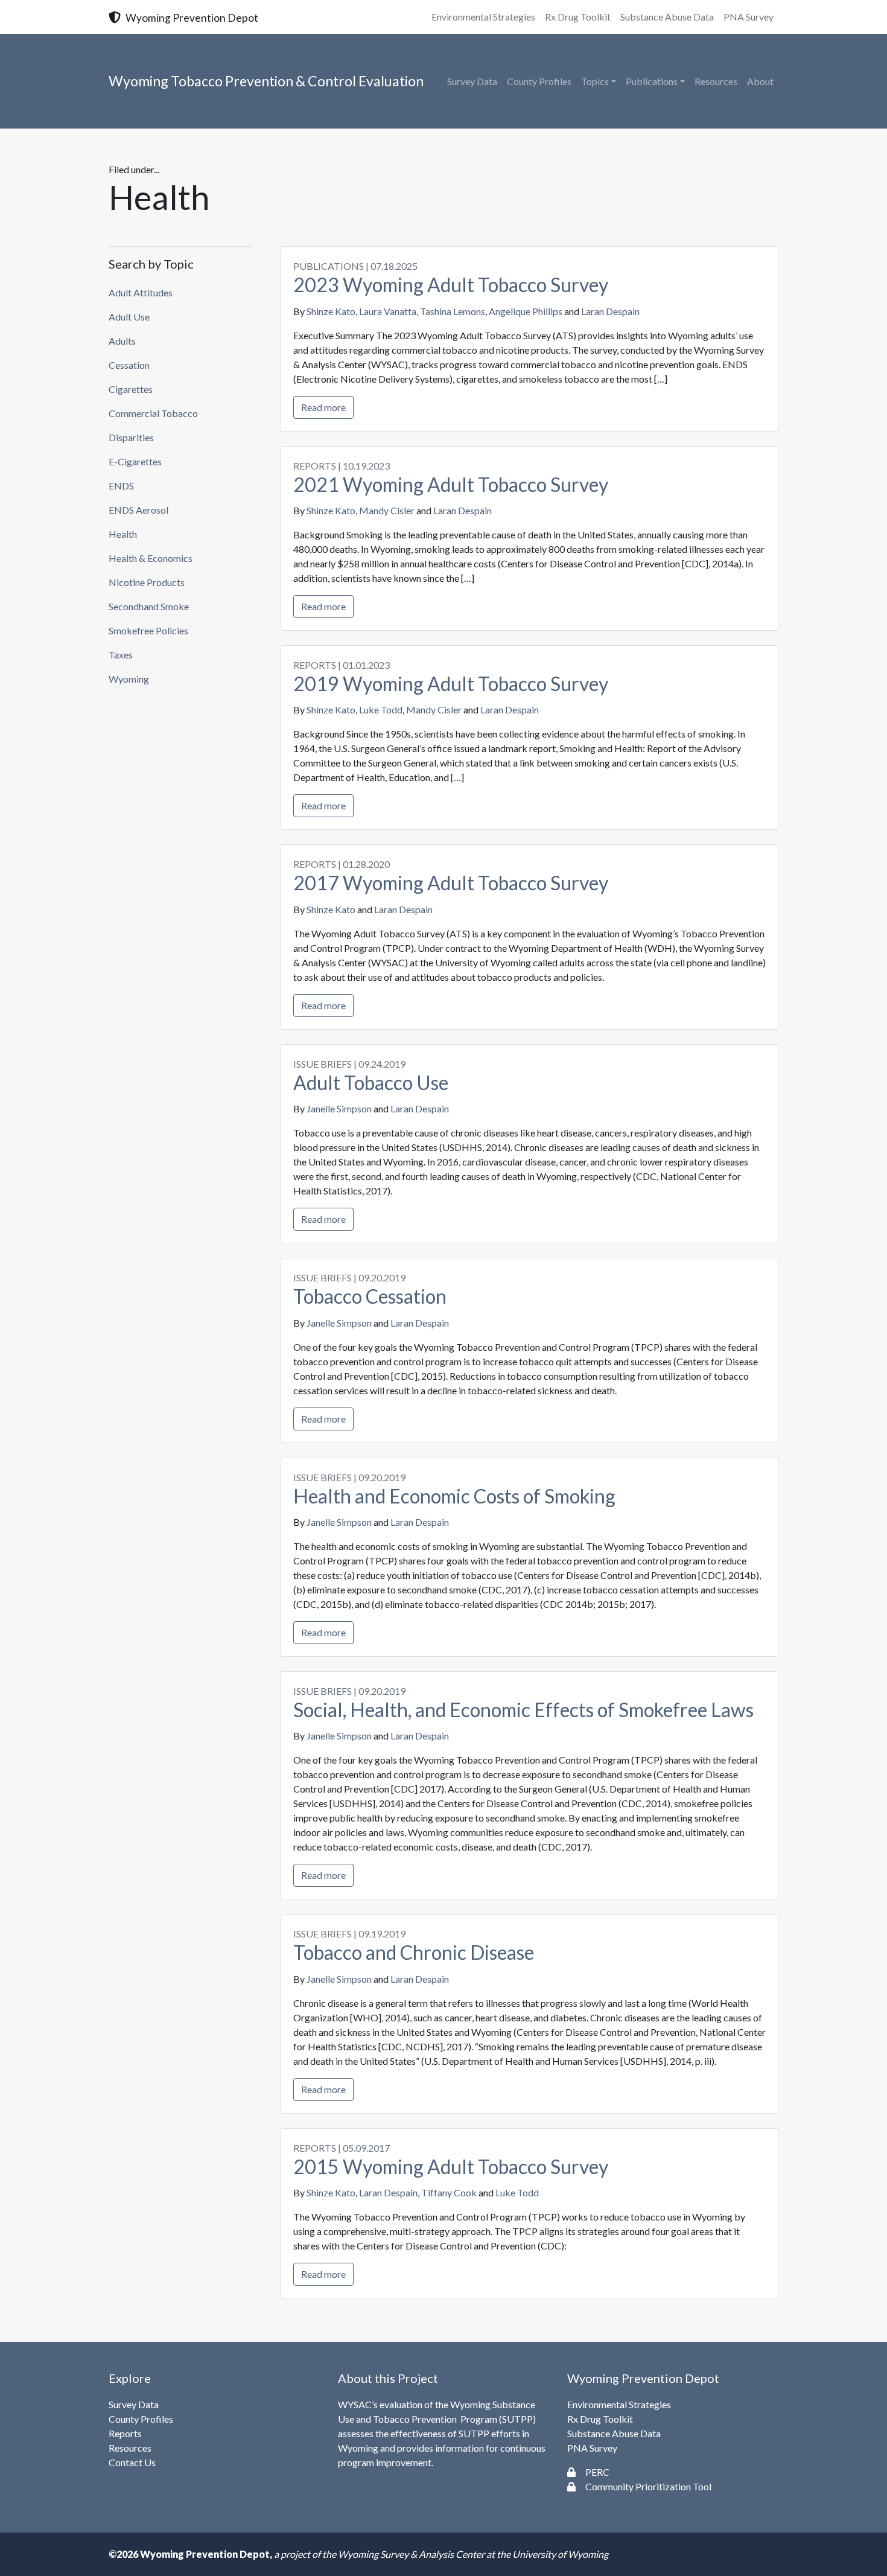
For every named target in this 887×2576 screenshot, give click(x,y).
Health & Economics (151, 558)
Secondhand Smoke (149, 606)
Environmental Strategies (483, 17)
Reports (125, 2433)
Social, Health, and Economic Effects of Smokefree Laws (523, 1710)
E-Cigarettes (135, 461)
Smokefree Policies (148, 630)
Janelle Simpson (339, 1108)
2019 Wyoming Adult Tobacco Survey (451, 684)
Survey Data (472, 81)
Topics (595, 81)
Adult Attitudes (141, 292)
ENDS (121, 486)
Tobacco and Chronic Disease (414, 1952)
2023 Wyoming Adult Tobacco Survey (451, 285)
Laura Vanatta (388, 311)
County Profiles (539, 81)
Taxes (121, 655)
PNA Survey (749, 17)
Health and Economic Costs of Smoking (454, 1496)
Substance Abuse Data (667, 17)
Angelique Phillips (526, 311)
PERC (597, 2472)
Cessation (129, 365)
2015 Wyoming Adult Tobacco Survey (451, 2166)
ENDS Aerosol (138, 510)
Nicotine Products (147, 582)
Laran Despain (610, 311)
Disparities (131, 437)
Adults (122, 341)
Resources (716, 81)
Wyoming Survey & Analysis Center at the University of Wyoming (473, 2554)
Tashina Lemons (453, 311)
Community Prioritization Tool (648, 2486)
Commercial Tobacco (153, 413)
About (760, 81)
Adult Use (129, 317)
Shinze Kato (331, 311)
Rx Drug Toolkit (578, 17)
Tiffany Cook (449, 2192)
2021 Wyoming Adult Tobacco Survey (451, 484)
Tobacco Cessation (370, 1296)
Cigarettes (131, 389)
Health (123, 534)
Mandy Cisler (387, 510)
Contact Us (132, 2462)
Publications (652, 81)
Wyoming (129, 679)
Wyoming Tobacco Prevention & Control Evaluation (266, 81)
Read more (323, 407)
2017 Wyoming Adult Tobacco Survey (451, 883)
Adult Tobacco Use (371, 1082)
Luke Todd (381, 709)
